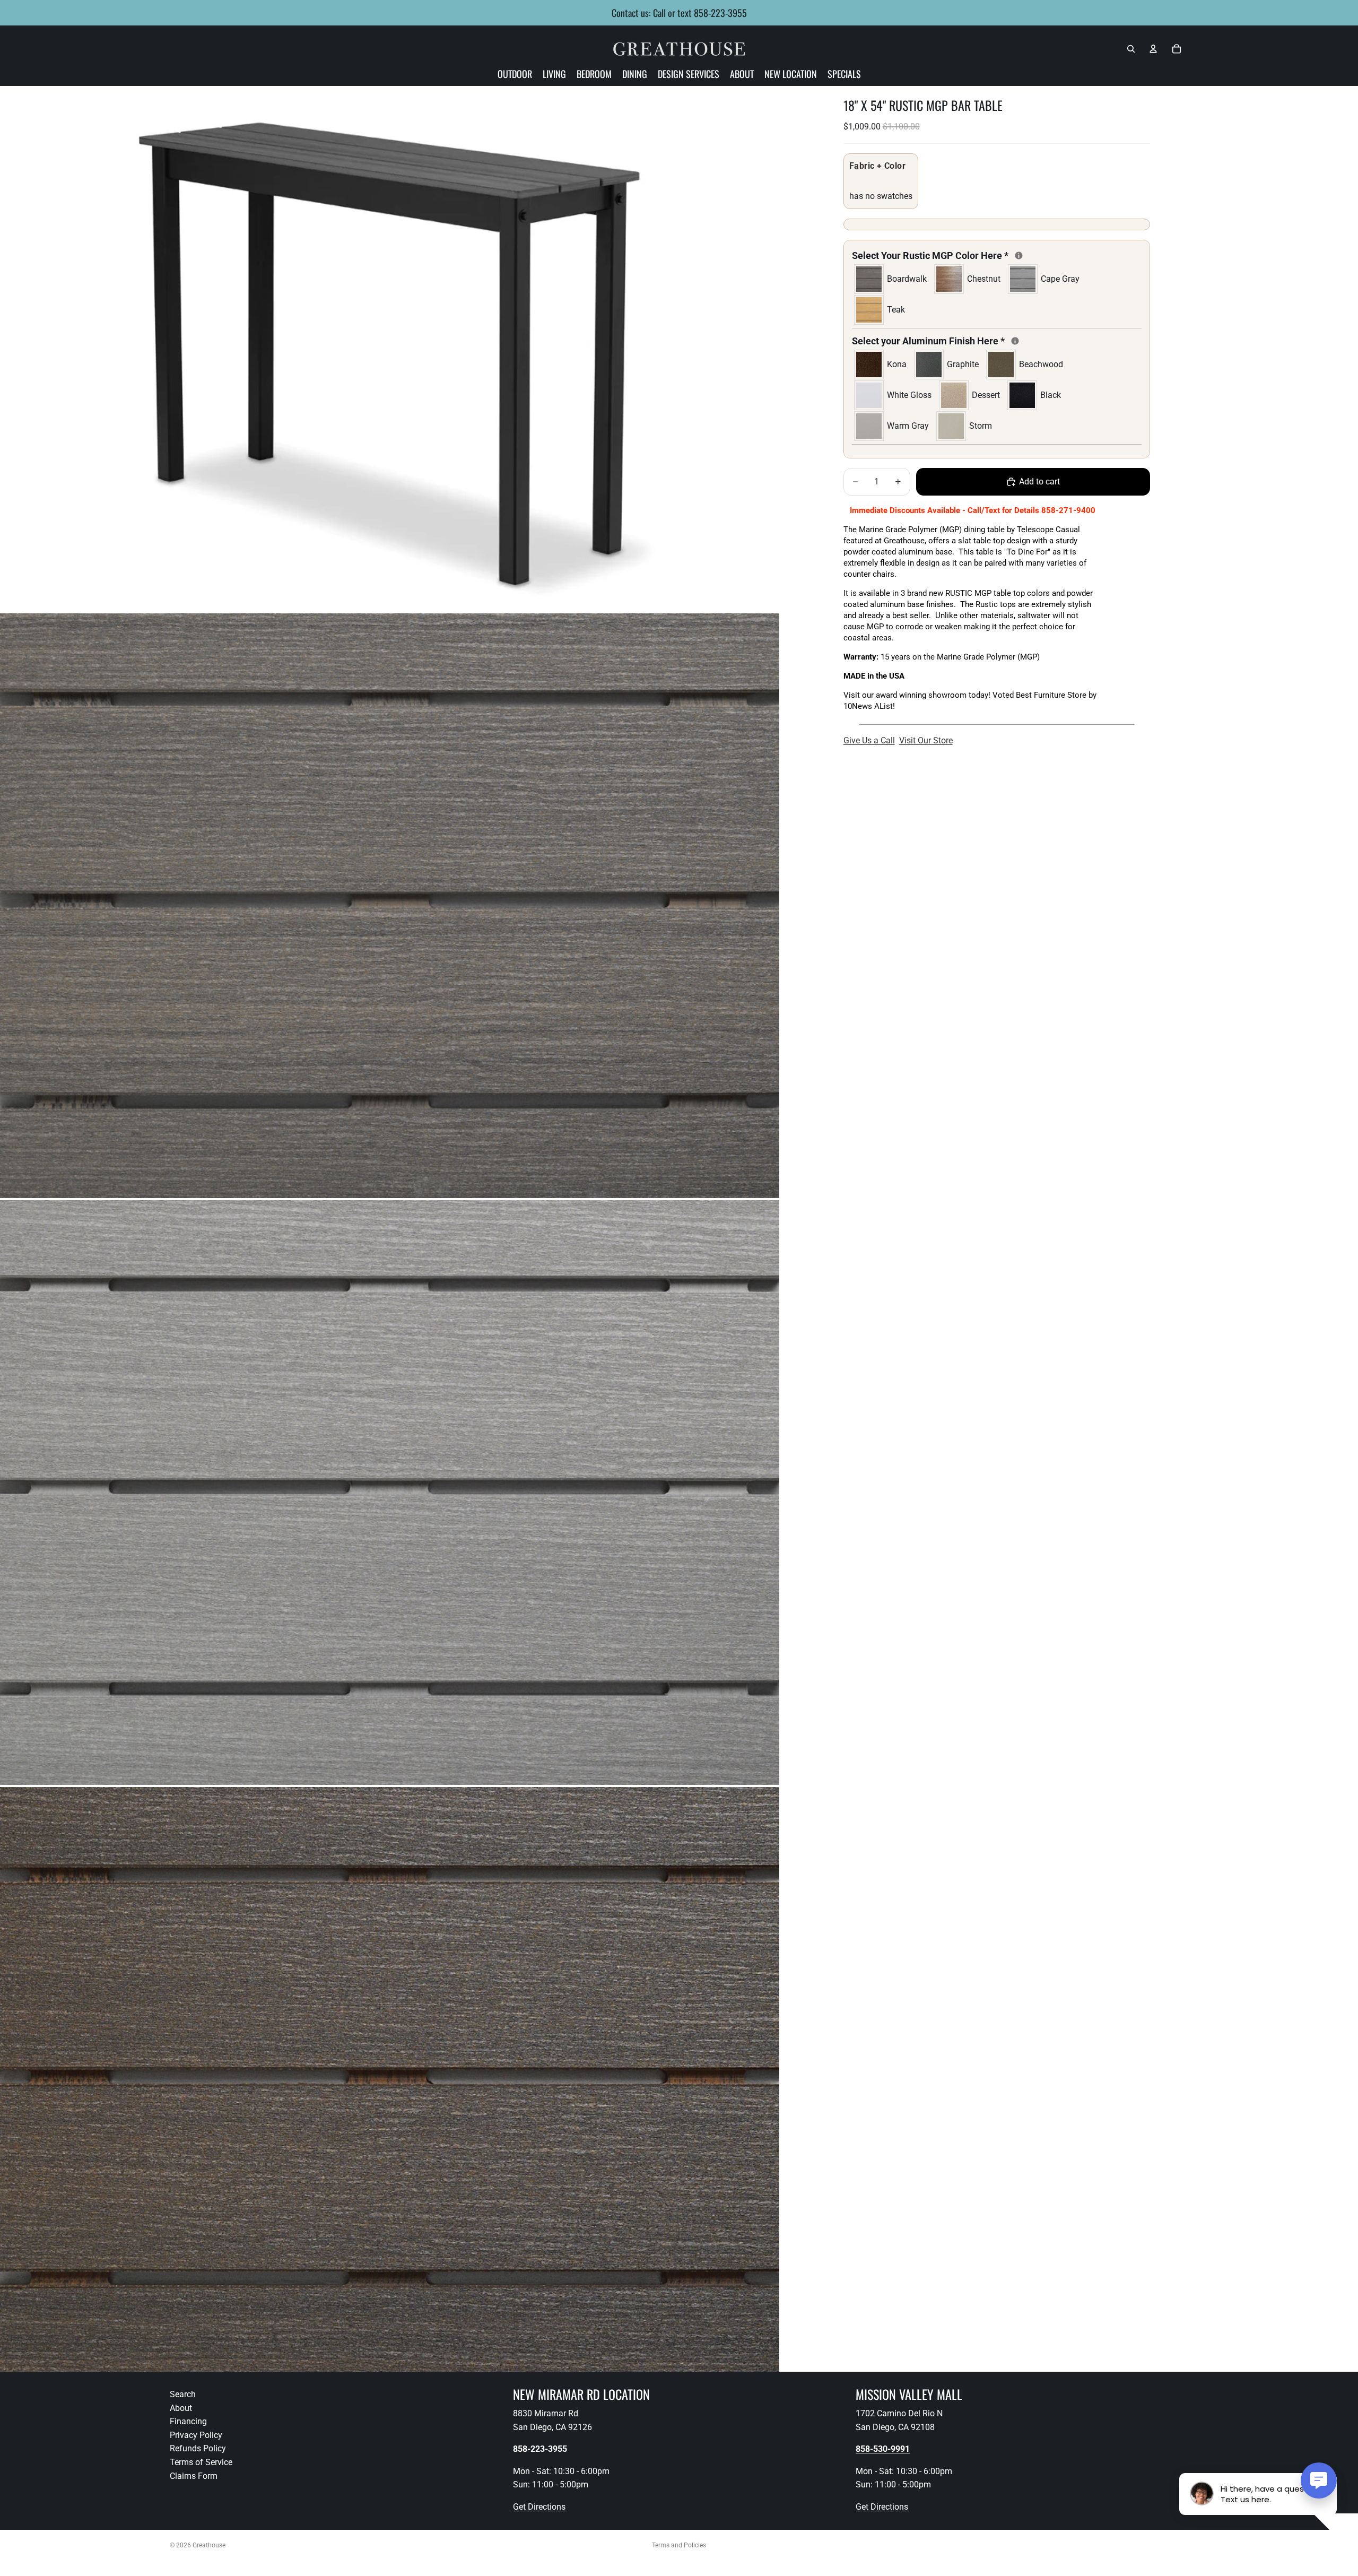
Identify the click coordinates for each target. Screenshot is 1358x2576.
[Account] (1153, 49)
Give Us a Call (869, 740)
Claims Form (194, 2476)
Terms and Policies (679, 2545)
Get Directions (539, 2507)
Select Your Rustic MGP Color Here (968, 255)
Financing (188, 2421)
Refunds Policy (198, 2449)
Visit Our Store (926, 740)
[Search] (1131, 49)
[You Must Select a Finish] (1019, 255)
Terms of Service (201, 2462)
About (181, 2408)
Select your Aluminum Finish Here (966, 340)
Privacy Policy (196, 2435)
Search (183, 2394)
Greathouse (209, 2545)
